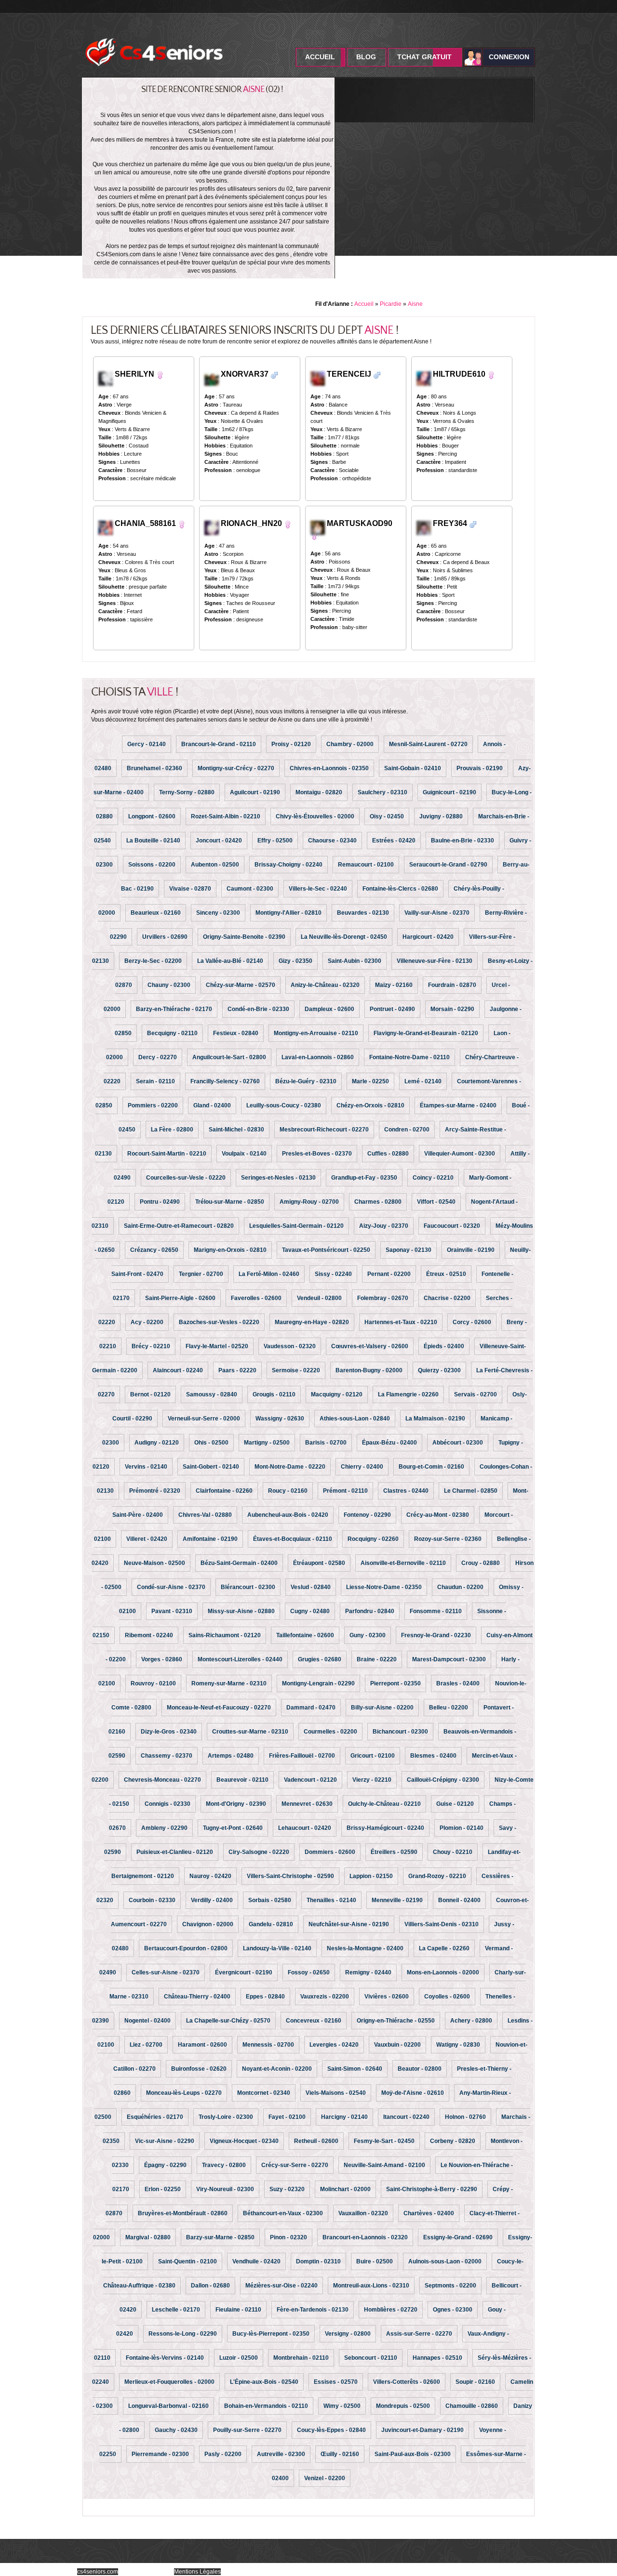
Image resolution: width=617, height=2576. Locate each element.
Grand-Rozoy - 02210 (437, 1876)
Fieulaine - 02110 (238, 2310)
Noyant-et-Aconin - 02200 (277, 2069)
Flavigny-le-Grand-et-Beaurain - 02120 (426, 1033)
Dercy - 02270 (158, 1057)
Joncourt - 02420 (219, 841)
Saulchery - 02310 (382, 792)
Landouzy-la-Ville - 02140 (277, 1948)
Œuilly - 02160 (340, 2454)
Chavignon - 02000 (208, 1924)
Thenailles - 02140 (331, 1900)
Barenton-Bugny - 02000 (369, 1370)
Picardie (391, 304)
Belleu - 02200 (449, 1708)
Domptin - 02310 (318, 2261)
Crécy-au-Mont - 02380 (438, 1515)
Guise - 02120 (455, 1804)
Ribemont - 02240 (149, 1635)
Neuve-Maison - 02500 (154, 1563)
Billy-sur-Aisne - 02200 (382, 1708)
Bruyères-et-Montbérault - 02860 (183, 2213)
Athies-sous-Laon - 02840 (355, 1419)
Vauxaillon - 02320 (363, 2213)
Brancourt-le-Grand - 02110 (219, 744)
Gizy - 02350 (295, 961)
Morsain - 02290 (452, 1009)
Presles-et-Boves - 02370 (317, 1154)
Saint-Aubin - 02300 (355, 961)
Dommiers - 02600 (330, 1852)
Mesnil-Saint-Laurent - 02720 (428, 744)
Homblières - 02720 (391, 2310)
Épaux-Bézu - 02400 (389, 1443)
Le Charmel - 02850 (471, 1491)
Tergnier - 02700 (201, 1274)
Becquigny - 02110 (172, 1033)
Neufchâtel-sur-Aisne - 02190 (349, 1924)
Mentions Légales (197, 2572)
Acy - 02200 (147, 1322)
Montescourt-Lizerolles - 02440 (240, 1659)
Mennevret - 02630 (307, 1804)
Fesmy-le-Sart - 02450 (384, 2141)
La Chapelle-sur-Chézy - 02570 (228, 2021)
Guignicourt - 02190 (449, 792)
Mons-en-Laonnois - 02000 (443, 1972)
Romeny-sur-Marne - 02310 (229, 1683)
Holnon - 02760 (465, 2117)
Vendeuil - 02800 (319, 1298)
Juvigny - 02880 (441, 816)
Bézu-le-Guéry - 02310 (306, 1081)
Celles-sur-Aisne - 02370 (166, 1972)
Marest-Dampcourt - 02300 (449, 1659)
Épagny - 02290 (165, 2165)
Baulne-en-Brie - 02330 (463, 841)
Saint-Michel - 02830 (236, 1130)
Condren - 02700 (407, 1130)
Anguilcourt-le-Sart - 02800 (229, 1057)
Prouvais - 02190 (480, 768)
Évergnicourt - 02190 (244, 1972)
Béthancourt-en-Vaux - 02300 (283, 2213)
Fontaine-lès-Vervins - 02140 (165, 2358)
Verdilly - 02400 (212, 1900)
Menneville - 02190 (397, 1900)
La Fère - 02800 (172, 1130)
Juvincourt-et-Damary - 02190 (423, 2430)
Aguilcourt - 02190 (255, 792)
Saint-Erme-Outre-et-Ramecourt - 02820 (179, 1226)
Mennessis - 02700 (268, 2045)
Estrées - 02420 (394, 841)
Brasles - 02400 (458, 1683)
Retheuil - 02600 (316, 2141)
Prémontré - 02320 (155, 1491)
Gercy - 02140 (147, 744)
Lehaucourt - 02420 (305, 1828)
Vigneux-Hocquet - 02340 (244, 2141)
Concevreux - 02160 (314, 2021)
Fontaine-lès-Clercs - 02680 (400, 889)
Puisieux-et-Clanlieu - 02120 (175, 1852)
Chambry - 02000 (350, 744)
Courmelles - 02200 (330, 1732)
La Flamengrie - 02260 (408, 1394)
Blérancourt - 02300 (248, 1587)
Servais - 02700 (476, 1394)
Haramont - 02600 (202, 2045)
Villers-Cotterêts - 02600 (407, 2382)
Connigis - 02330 (168, 1804)
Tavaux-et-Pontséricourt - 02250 (326, 1250)
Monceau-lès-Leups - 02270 (184, 2093)
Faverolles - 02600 (256, 1298)
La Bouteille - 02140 (153, 841)
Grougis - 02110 (274, 1394)
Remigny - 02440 (368, 1972)
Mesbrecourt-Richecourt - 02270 (324, 1130)
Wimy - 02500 (342, 2406)
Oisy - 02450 (387, 816)
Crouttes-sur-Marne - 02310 (250, 1732)
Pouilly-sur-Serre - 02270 (247, 2430)
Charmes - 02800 (378, 1202)
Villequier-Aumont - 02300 (460, 1154)
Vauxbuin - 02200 (397, 2045)
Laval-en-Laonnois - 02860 (318, 1057)
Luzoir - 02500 (239, 2358)
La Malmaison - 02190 (435, 1419)
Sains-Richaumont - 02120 (225, 1635)
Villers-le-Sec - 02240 (318, 889)
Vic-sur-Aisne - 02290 (165, 2141)
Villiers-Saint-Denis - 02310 (442, 1924)
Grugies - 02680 (320, 1659)
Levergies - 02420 (334, 2045)
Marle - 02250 (370, 1081)
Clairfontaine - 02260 (224, 1491)
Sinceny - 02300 (218, 913)
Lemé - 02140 (423, 1081)
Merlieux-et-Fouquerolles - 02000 (169, 2382)
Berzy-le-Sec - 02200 (153, 961)
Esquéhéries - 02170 (155, 2117)
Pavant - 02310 (172, 1611)
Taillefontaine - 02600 (305, 1635)
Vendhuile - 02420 (256, 2261)
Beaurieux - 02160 (156, 913)
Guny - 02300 (368, 1635)
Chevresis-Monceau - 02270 (162, 1780)
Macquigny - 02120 (337, 1394)
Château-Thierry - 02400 (197, 1997)
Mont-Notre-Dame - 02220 (290, 1467)
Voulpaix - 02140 (244, 1154)
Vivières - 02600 (387, 1997)
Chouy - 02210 (453, 1852)
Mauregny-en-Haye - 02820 (312, 1322)
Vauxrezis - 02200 (325, 1997)
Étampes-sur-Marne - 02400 (458, 1105)
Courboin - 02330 (152, 1900)
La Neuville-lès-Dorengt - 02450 (344, 937)
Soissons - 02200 (152, 865)
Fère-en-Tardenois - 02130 (313, 2310)
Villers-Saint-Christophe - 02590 (290, 1876)
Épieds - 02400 (444, 1346)
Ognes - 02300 (453, 2310)
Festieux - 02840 (236, 1033)
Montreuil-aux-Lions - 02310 (371, 2286)
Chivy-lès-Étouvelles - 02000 (315, 816)
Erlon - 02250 (163, 2189)
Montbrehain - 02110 (301, 2358)
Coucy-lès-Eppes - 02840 (331, 2430)
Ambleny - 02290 (164, 1828)
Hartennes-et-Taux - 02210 (401, 1322)
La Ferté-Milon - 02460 (269, 1274)
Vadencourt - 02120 (310, 1780)
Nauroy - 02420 (210, 1876)
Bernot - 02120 (150, 1394)
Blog (366, 57)
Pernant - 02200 (389, 1274)
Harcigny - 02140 (344, 2117)
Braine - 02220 (377, 1659)
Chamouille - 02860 (472, 2406)
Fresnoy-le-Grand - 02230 (436, 1635)
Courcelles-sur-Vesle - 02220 (186, 1178)
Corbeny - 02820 (453, 2141)
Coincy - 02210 (433, 1178)
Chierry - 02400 (362, 1467)
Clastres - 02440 (406, 1491)
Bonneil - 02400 (459, 1900)
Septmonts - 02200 (450, 2286)
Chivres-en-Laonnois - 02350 (329, 768)
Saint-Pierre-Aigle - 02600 (180, 1298)
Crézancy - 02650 (154, 1250)
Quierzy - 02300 (439, 1370)
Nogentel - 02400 (148, 2021)
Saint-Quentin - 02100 (188, 2261)
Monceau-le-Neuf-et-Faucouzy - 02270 (219, 1708)
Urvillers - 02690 (165, 937)
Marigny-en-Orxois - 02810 (230, 1250)
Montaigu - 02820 (319, 792)
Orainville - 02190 (471, 1250)
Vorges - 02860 (162, 1659)
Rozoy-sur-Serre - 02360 (448, 1539)
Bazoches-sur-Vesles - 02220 (219, 1322)
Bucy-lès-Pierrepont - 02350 (271, 2334)
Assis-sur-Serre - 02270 (419, 2334)
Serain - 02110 (155, 1081)
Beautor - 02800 (420, 2069)
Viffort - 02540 (436, 1202)
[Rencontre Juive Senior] (182, 524)
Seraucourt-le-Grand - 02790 (448, 865)
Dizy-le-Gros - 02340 (169, 1732)
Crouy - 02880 (481, 1563)
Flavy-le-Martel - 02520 (217, 1346)
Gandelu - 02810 (271, 1924)
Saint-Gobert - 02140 (211, 1467)
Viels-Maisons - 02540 (336, 2093)
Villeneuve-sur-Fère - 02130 (435, 961)
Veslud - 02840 (311, 1587)
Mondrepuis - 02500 (403, 2406)
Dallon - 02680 (210, 2286)
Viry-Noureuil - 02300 (225, 2189)
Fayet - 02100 (287, 2117)
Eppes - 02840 (265, 1997)
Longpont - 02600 (152, 816)
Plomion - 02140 (462, 1828)
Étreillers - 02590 (394, 1852)
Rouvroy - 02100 (153, 1683)
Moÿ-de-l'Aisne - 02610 (413, 2093)
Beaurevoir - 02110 (242, 1780)
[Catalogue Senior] (319, 527)
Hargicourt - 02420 (428, 937)
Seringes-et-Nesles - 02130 (278, 1178)
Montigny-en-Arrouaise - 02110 (316, 1033)
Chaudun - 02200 (460, 1587)
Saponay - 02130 (409, 1250)
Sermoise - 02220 (296, 1370)
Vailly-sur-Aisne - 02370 (437, 913)
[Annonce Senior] (318, 378)
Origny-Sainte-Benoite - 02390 (244, 937)
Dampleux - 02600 (329, 1009)
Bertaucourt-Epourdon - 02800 (186, 1948)
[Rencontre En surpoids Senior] (288, 524)
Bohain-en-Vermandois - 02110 (266, 2406)
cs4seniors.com (98, 2572)
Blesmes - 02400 (433, 1756)
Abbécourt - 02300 (458, 1443)
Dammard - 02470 (311, 1708)
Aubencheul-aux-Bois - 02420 (288, 1515)
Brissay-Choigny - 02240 (288, 865)
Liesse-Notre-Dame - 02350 (384, 1587)
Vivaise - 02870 (190, 889)
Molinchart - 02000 (345, 2189)
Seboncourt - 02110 (371, 2358)
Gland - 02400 (212, 1105)
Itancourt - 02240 (406, 2117)
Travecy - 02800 (224, 2165)
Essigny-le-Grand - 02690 (458, 2237)
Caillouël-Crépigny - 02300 (443, 1780)
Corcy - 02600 (472, 1322)
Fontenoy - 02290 (367, 1515)
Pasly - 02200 (223, 2454)
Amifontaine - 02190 (210, 1539)
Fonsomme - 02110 (436, 1611)
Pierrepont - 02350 (396, 1683)
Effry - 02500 (275, 841)
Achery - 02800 (471, 2021)
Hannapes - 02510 (437, 2358)
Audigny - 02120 (157, 1443)
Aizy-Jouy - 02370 (384, 1226)
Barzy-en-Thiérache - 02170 (174, 1009)
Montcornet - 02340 (264, 2093)
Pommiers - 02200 (153, 1105)
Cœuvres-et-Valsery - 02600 (370, 1346)
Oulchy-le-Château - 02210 (384, 1804)
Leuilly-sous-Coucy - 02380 (284, 1105)
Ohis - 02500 (211, 1443)
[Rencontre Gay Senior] (473, 524)
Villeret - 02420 (147, 1539)
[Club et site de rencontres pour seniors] (154, 35)
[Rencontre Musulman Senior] (377, 375)
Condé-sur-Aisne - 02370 (171, 1587)
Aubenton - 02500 (215, 865)
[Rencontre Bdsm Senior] (314, 535)
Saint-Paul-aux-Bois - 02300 (413, 2454)
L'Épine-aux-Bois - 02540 (264, 2382)
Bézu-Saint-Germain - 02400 (239, 1563)
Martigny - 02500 (267, 1443)
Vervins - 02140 (146, 1467)
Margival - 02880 (148, 2237)
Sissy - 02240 (333, 1274)
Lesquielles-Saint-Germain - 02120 (296, 1226)
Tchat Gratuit (424, 57)
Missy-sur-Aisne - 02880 (241, 1611)
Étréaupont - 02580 (319, 1563)
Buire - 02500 (375, 2261)
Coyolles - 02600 (447, 1997)
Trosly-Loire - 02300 (226, 2117)
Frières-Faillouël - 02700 (302, 1756)
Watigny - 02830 (458, 2045)
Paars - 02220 (237, 1370)
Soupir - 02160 (475, 2382)
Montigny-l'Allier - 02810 (288, 913)
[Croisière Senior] (425, 378)
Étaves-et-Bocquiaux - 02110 (293, 1539)
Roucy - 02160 (288, 1491)
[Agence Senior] (107, 378)
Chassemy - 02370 (167, 1756)
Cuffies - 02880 (388, 1154)
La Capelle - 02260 (444, 1948)
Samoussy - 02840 (212, 1394)
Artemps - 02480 (231, 1756)
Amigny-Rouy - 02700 (309, 1202)
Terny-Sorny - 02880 (187, 792)
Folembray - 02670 (383, 1298)
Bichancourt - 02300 (400, 1732)
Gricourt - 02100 (373, 1756)
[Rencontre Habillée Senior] (160, 375)
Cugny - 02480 (310, 1611)
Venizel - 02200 (325, 2478)
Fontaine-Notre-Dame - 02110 (409, 1057)
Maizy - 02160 (394, 985)
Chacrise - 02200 (447, 1298)
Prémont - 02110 (345, 1491)
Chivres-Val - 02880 (205, 1515)
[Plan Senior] (213, 527)
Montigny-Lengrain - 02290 (318, 1683)
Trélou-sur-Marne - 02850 (230, 1202)
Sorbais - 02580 (270, 1900)
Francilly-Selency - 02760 (225, 1081)
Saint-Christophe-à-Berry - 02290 (432, 2189)
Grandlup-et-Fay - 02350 (364, 1178)
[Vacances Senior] (424, 527)
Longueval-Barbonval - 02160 (168, 2406)
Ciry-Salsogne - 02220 (259, 1852)
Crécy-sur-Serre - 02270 (295, 2165)
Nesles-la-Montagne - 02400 (365, 1948)
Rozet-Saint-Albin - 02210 (226, 816)
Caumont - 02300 (250, 889)
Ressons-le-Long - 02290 (183, 2334)
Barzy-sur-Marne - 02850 (220, 2237)
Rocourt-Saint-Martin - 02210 (167, 1154)
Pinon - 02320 (288, 2237)
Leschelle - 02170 (176, 2310)
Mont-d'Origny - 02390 (236, 1804)
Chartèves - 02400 (429, 2213)
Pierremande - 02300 (160, 2454)
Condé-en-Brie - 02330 (258, 1009)
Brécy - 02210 (151, 1346)
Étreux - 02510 (446, 1274)
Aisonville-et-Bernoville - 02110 (403, 1563)
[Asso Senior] (107, 527)
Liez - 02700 (146, 2045)
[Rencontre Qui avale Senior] (491, 375)
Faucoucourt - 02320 (452, 1226)
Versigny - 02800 (348, 2334)
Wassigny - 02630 (280, 1419)
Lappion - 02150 (371, 1876)
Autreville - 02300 (281, 2454)
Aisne (415, 304)
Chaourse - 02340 (332, 841)
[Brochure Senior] (212, 378)
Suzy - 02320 (287, 2189)
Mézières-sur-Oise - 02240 (282, 2286)
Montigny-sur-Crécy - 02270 (236, 768)
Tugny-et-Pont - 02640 (233, 1828)
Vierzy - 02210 (372, 1780)
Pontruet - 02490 (392, 1009)
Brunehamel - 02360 (154, 768)
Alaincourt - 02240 (178, 1370)
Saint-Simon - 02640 (355, 2069)
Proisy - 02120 (291, 744)
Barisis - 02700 (326, 1443)
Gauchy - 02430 (176, 2430)
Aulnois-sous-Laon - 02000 (445, 2261)
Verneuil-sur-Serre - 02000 (204, 1419)
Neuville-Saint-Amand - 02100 (384, 2165)
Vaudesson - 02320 (290, 1346)
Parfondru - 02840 (370, 1611)
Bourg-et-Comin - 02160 (431, 1467)
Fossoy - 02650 (309, 1972)
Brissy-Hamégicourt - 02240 (385, 1828)
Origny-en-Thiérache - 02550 (396, 2021)
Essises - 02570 (336, 2382)
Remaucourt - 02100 (366, 865)
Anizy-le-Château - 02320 (325, 985)
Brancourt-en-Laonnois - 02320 (365, 2237)
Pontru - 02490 (160, 1202)
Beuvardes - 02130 (363, 913)
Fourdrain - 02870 (452, 985)
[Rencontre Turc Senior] (274, 375)
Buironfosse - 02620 (199, 2069)
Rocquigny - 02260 (373, 1539)
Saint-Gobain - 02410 (413, 768)
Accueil (320, 57)
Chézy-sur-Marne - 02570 (241, 985)
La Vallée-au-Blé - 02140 (230, 961)
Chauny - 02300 (169, 985)
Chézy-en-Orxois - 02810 (370, 1105)
